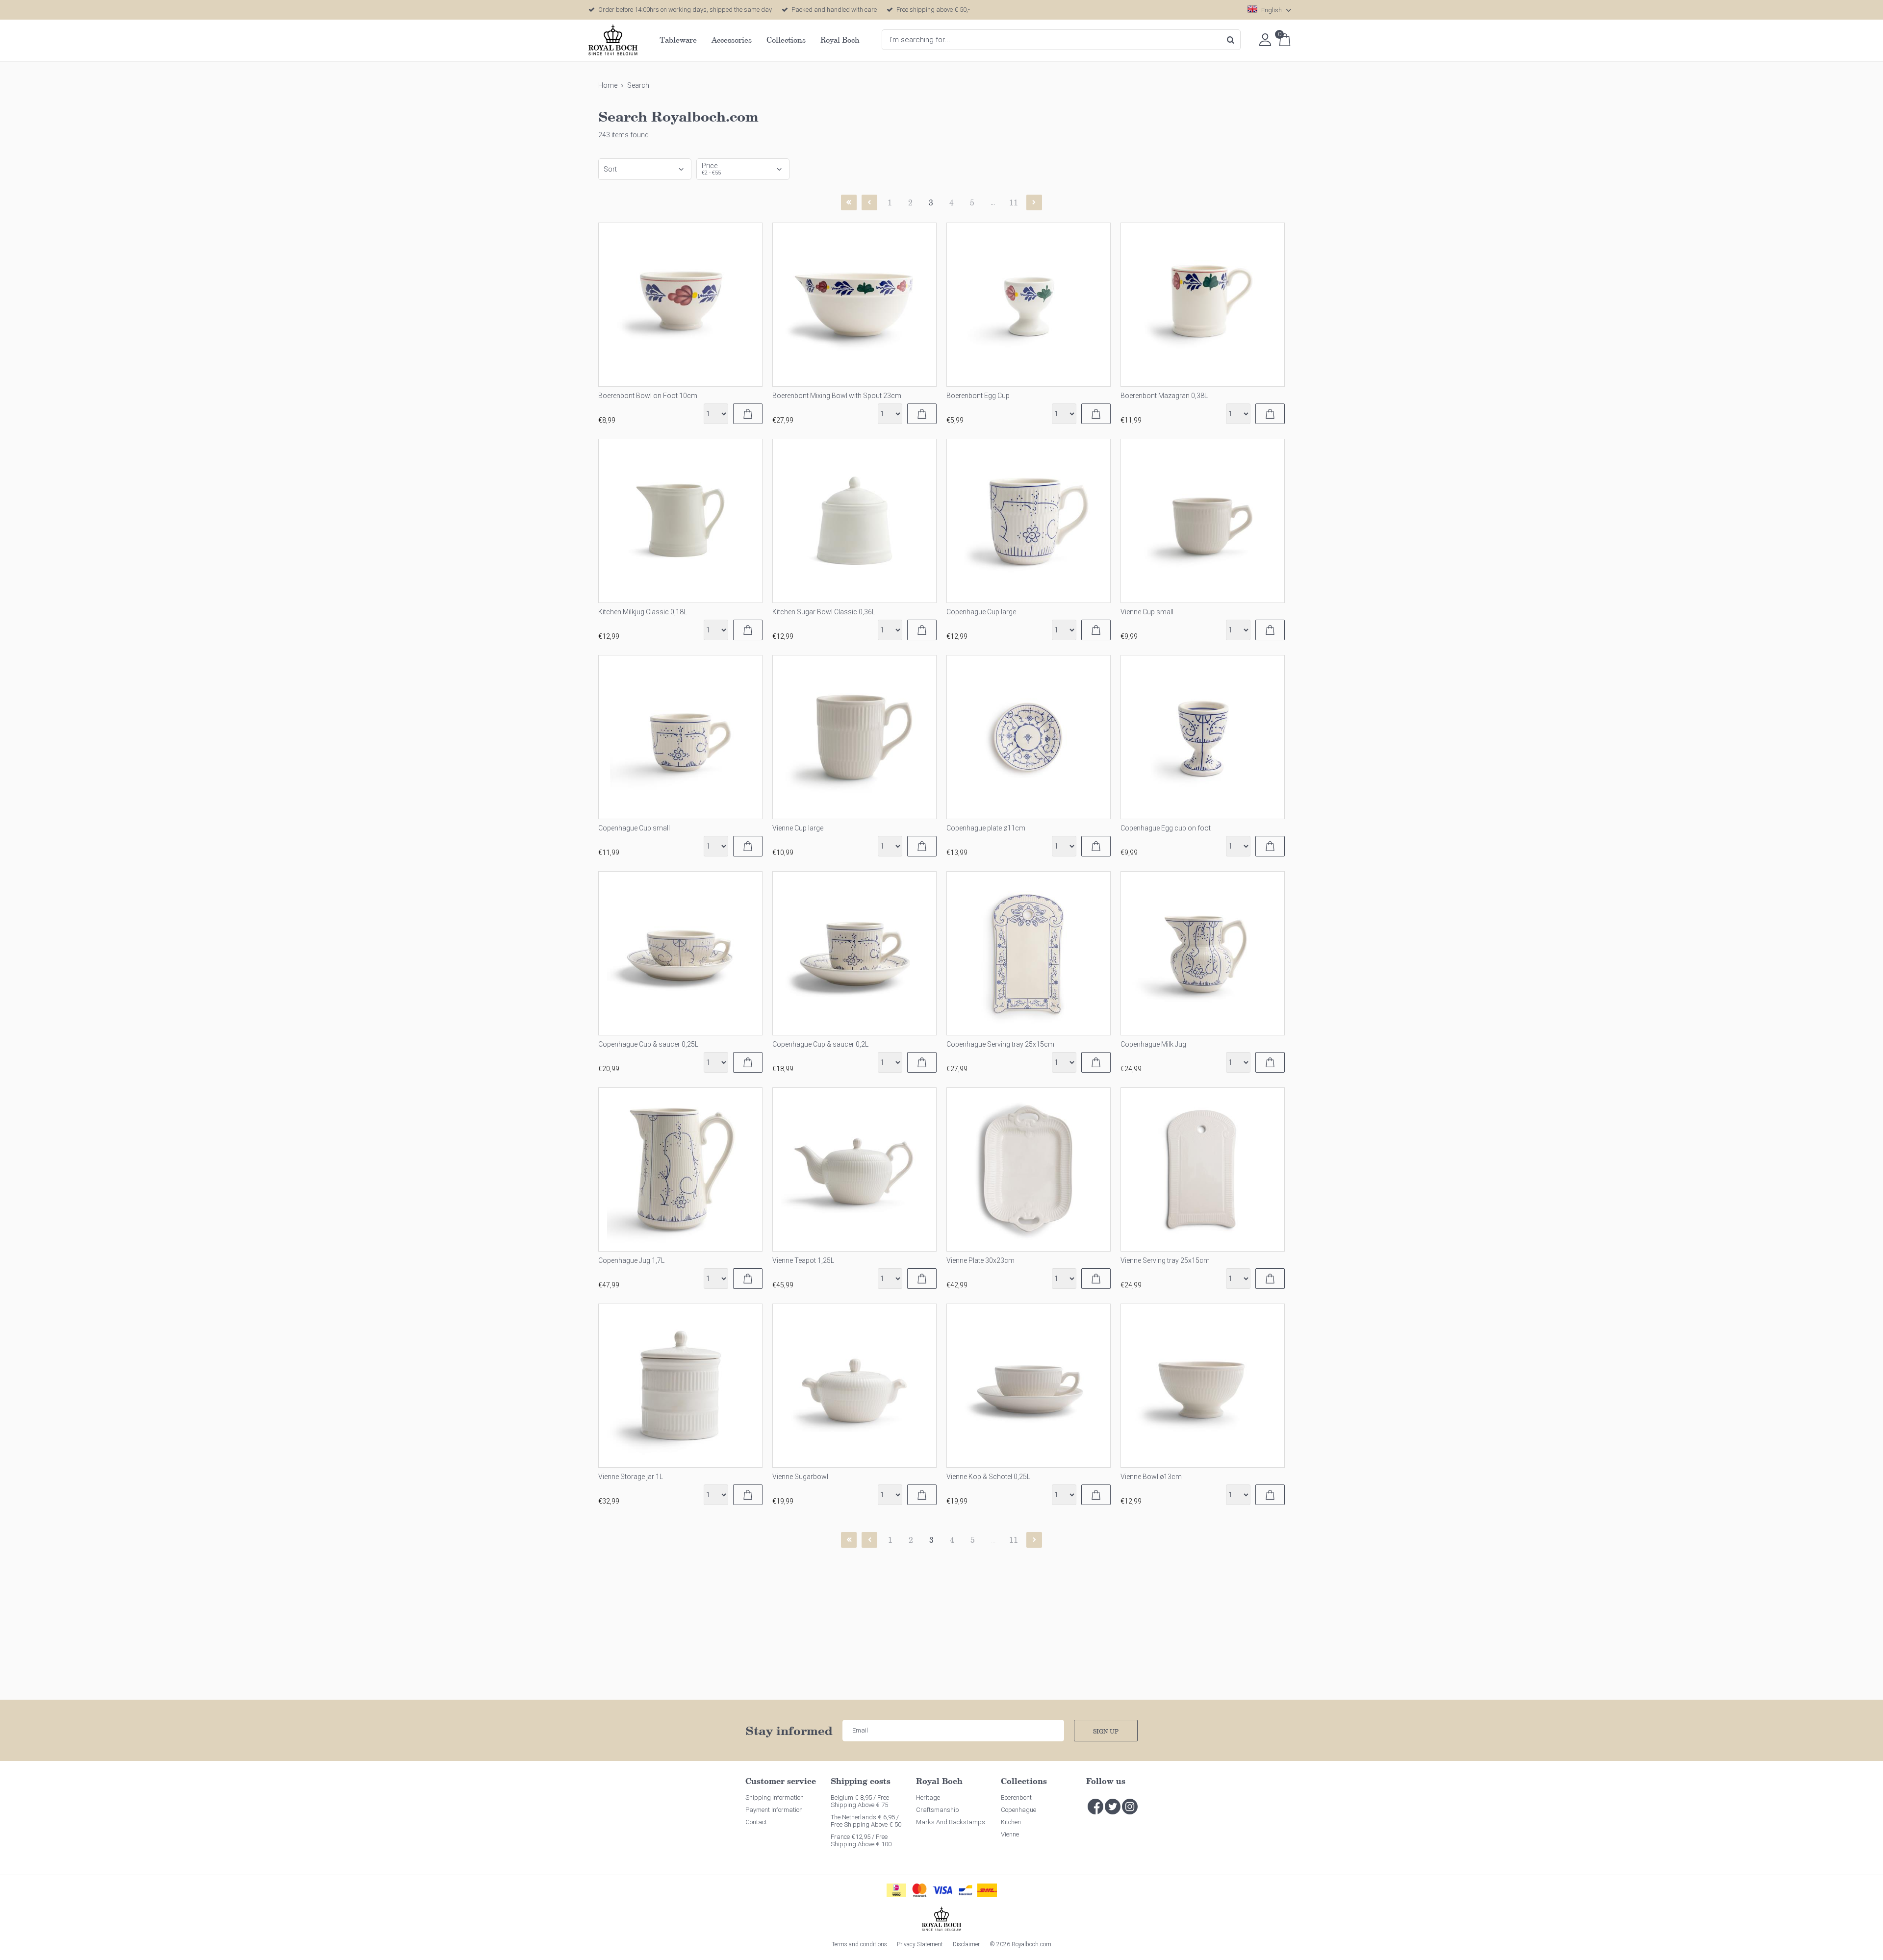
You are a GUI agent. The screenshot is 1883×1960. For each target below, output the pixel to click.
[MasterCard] (919, 1890)
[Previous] (869, 202)
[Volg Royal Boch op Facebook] (1095, 1807)
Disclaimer (966, 1944)
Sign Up (1106, 1731)
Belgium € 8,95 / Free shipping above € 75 (860, 1801)
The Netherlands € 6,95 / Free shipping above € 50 (866, 1821)
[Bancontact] (966, 1890)
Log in (1265, 40)
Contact (756, 1822)
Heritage (928, 1797)
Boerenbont (1016, 1797)
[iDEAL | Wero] (896, 1890)
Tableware (678, 40)
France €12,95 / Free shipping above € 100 (861, 1840)
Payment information (774, 1810)
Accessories (732, 40)
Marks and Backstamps (951, 1822)
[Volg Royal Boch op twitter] (1113, 1807)
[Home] (613, 40)
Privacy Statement (920, 1944)
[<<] (849, 202)
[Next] (1034, 202)
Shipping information (775, 1797)
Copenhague (1018, 1810)
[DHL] (987, 1890)
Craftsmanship (938, 1810)
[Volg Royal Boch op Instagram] (1130, 1807)
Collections (786, 40)
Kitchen (1011, 1822)
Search (1230, 40)
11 (1014, 202)
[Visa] (942, 1890)
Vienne (1010, 1834)
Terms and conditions (859, 1944)
